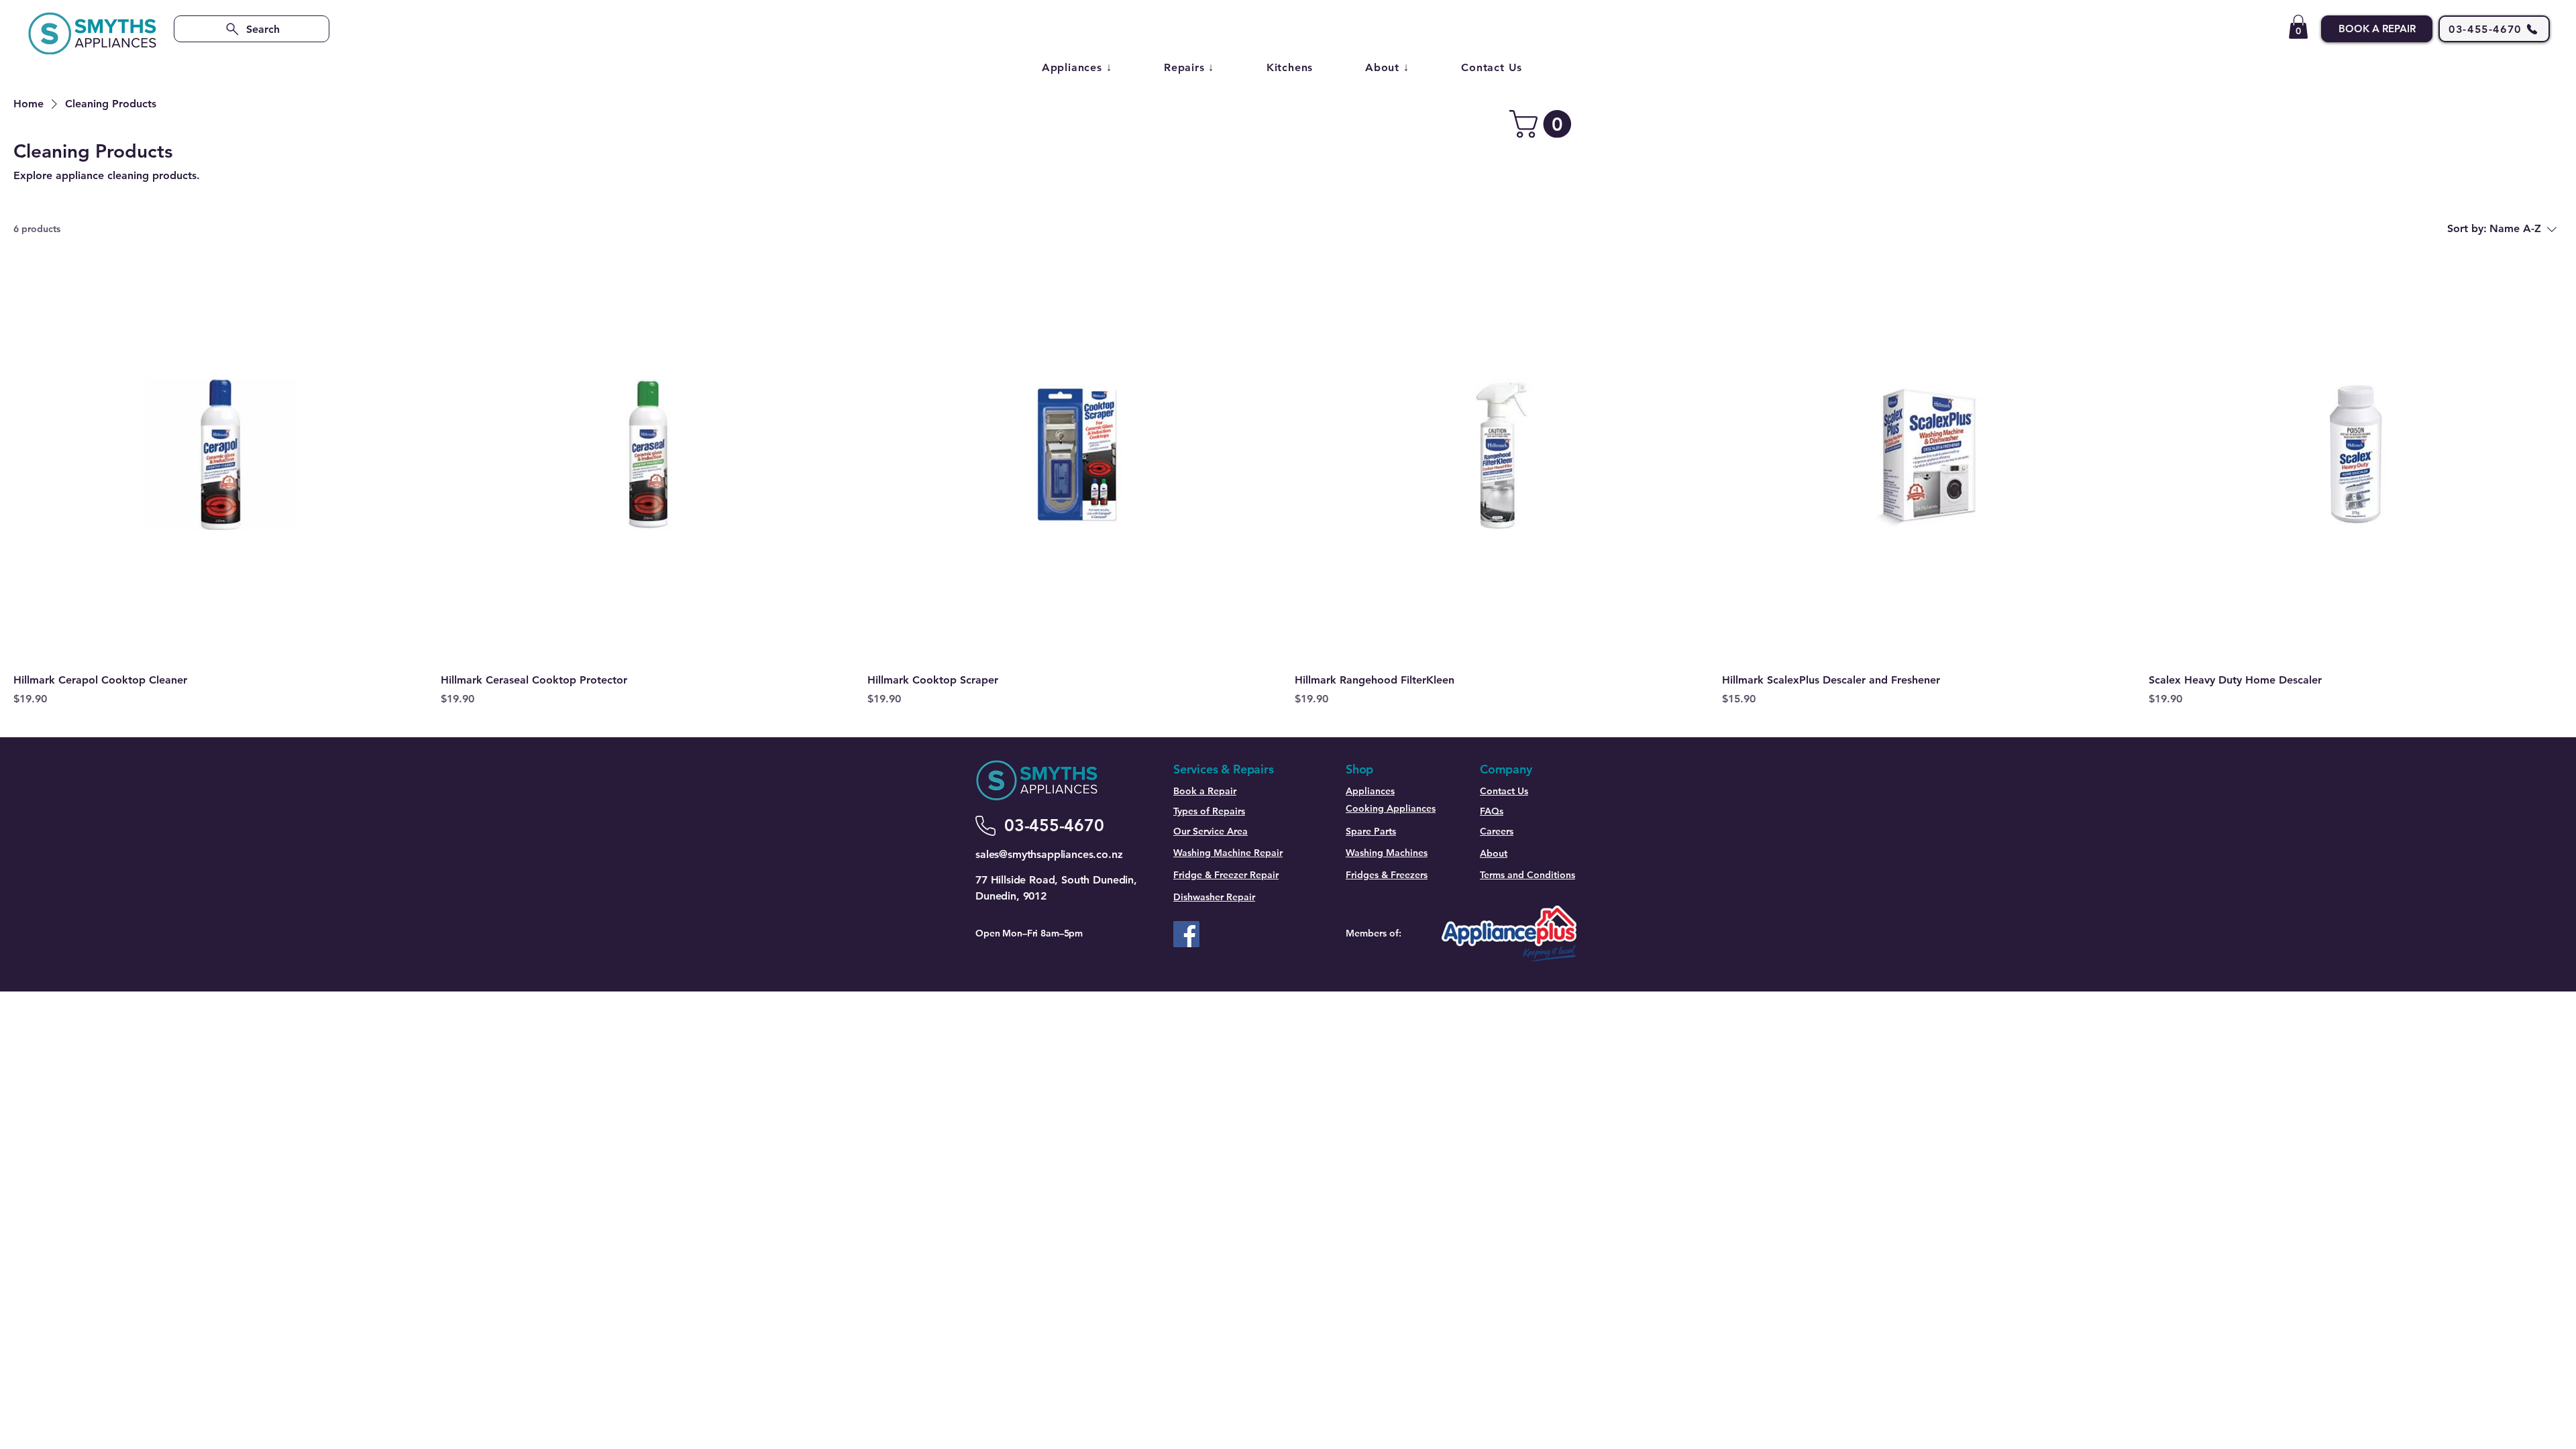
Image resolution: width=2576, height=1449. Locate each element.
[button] (2298, 27)
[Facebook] (1186, 934)
